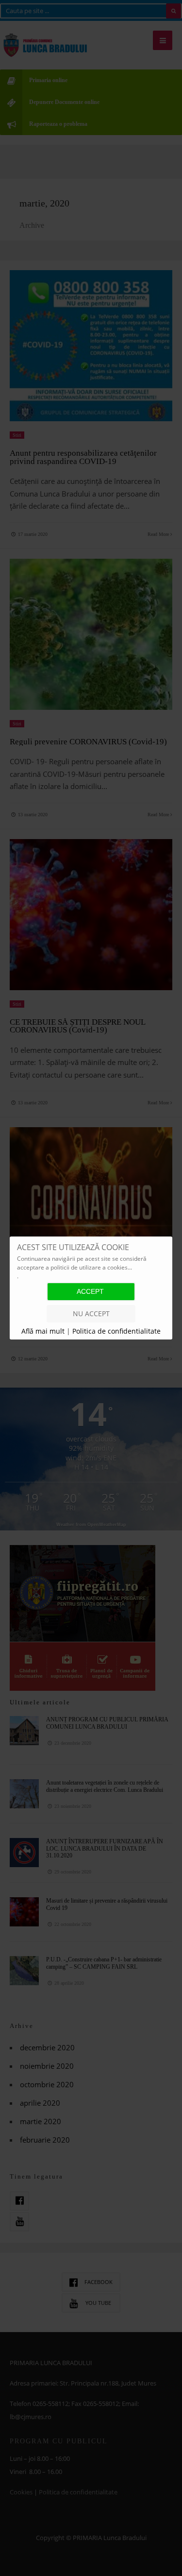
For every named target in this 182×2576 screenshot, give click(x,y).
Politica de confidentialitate (116, 1331)
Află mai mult (44, 1331)
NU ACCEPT (91, 1314)
